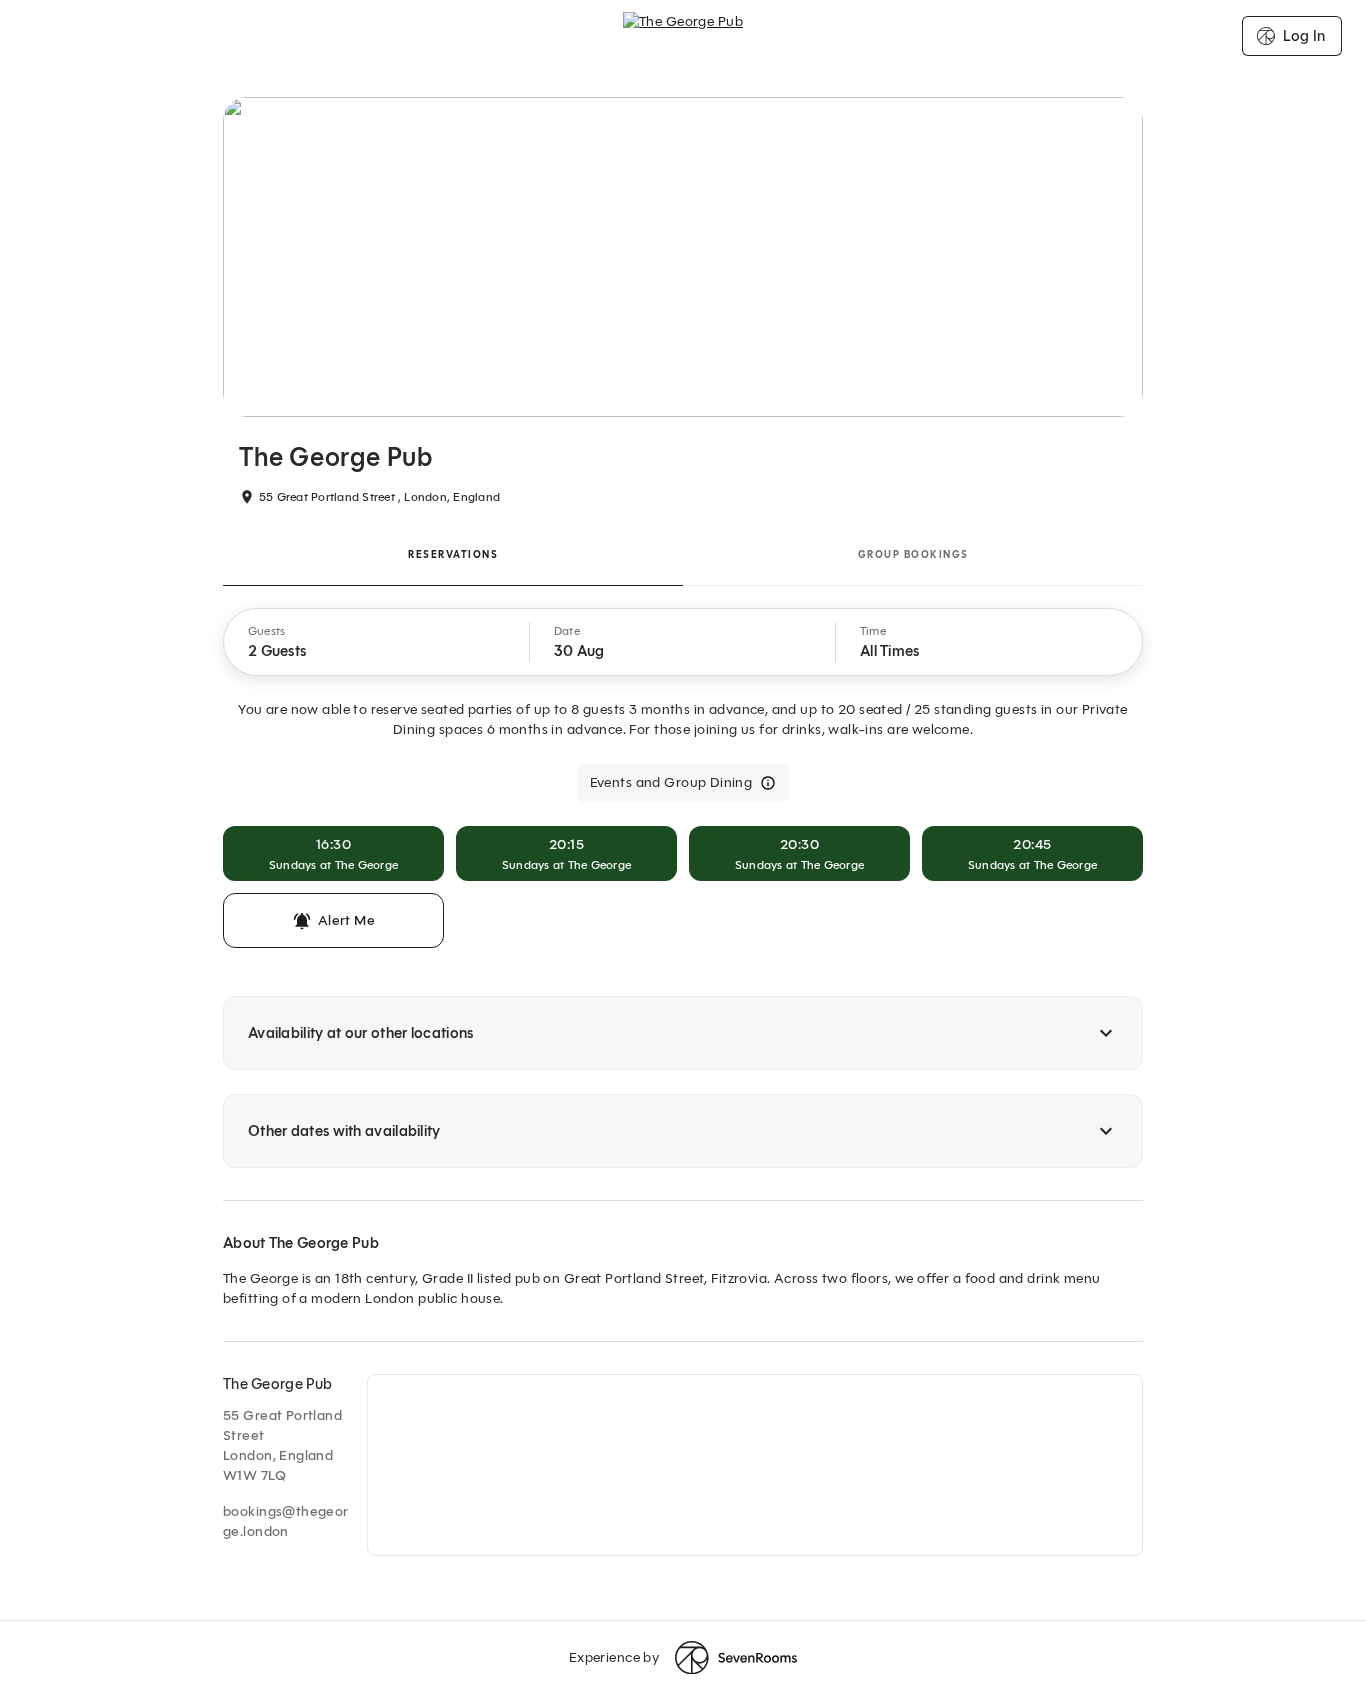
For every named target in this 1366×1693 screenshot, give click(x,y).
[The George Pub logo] (683, 36)
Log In (1304, 36)
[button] (377, 642)
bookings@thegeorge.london (286, 1521)
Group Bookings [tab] (913, 554)
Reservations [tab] (453, 554)
